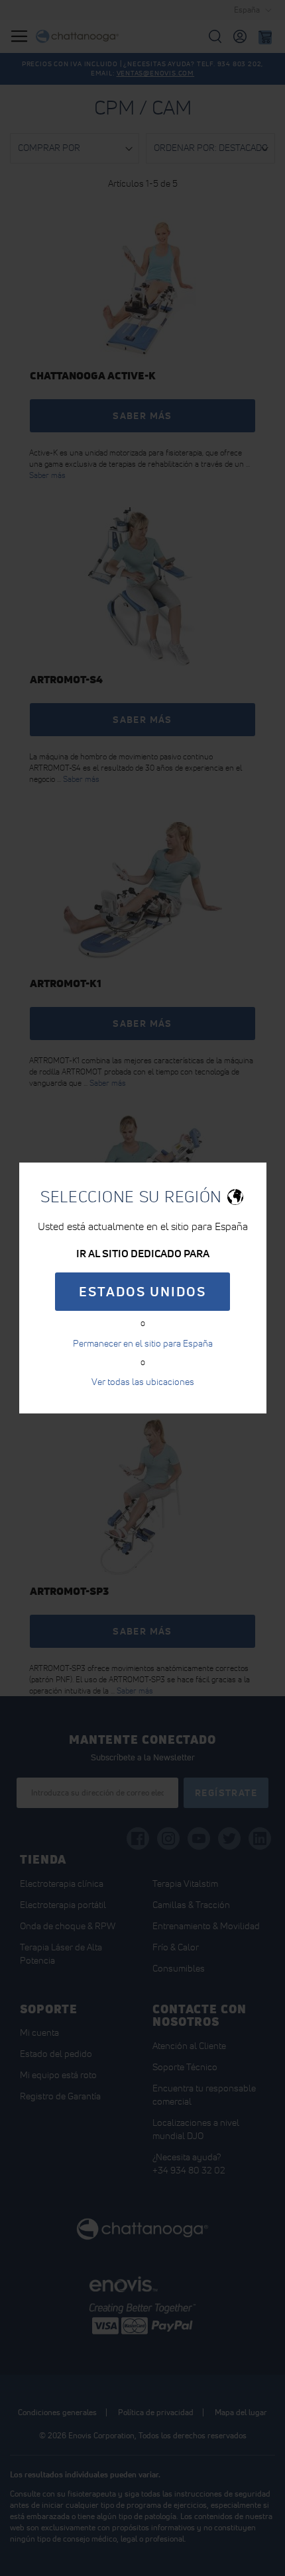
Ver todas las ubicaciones (143, 1382)
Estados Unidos (142, 1292)
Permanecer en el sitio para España (143, 1343)
